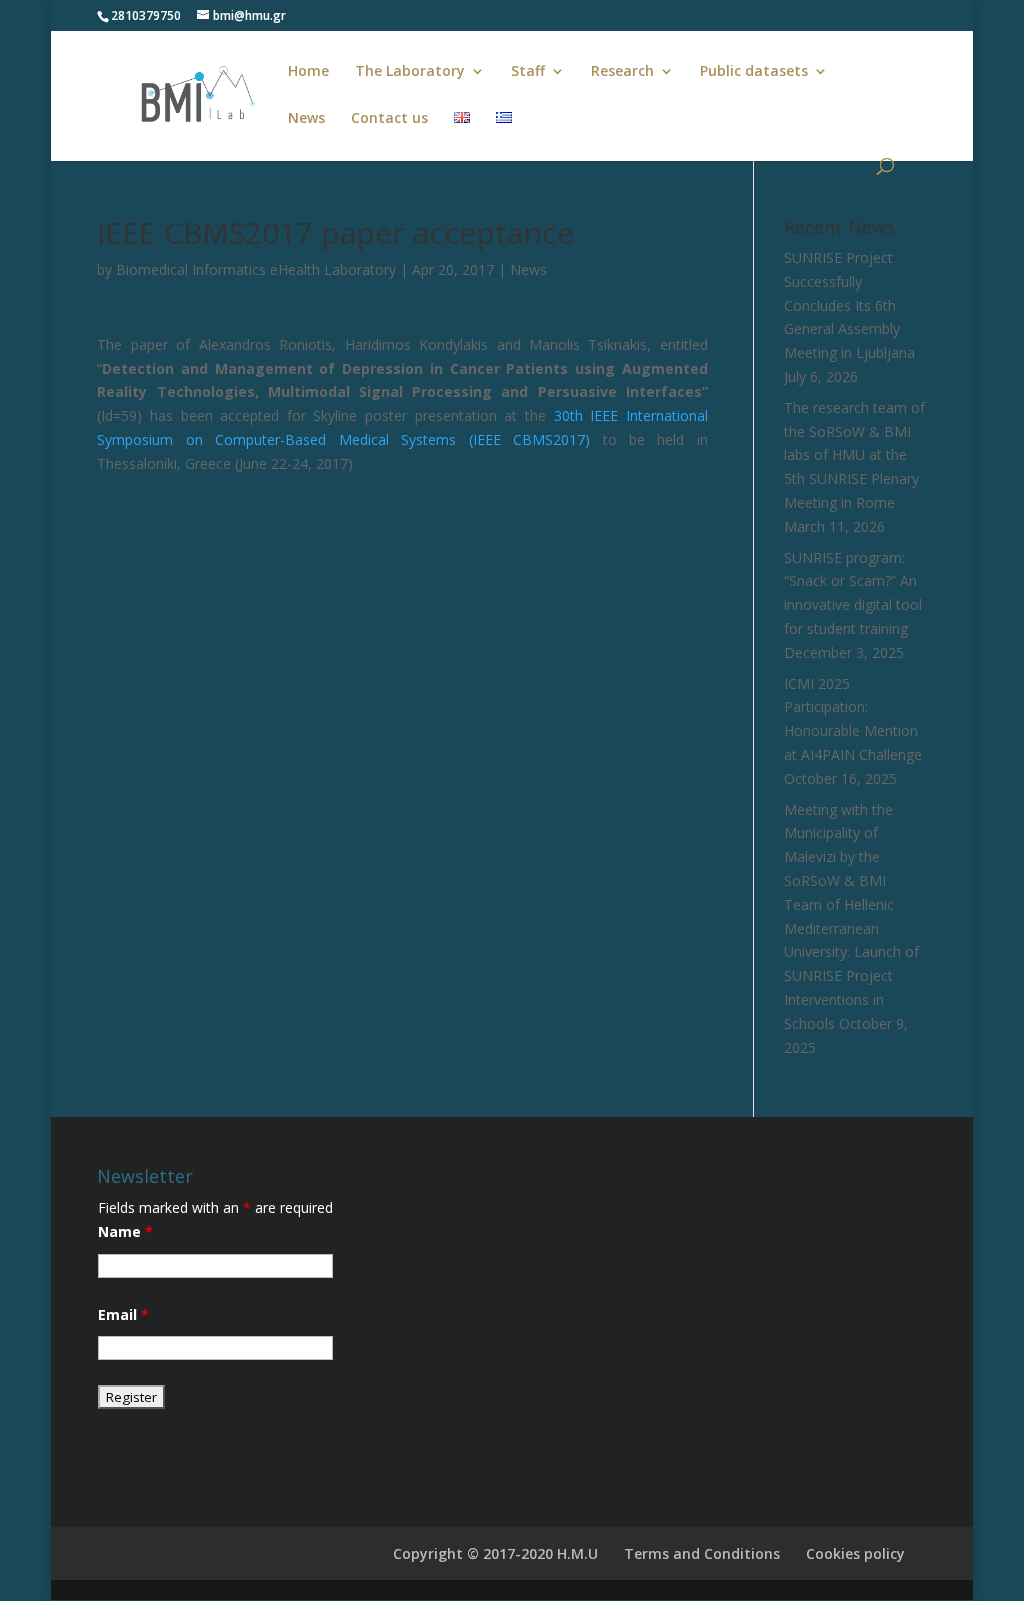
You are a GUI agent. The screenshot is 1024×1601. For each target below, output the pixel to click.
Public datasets (754, 72)
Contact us (389, 119)
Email (123, 1314)
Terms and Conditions (702, 1553)
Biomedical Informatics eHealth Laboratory (256, 269)
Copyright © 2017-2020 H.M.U (495, 1553)
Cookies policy (855, 1553)
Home (308, 72)
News (306, 119)
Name (125, 1231)
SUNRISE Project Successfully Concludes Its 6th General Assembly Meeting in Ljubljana (849, 305)
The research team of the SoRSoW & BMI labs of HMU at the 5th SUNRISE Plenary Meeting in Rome (854, 455)
